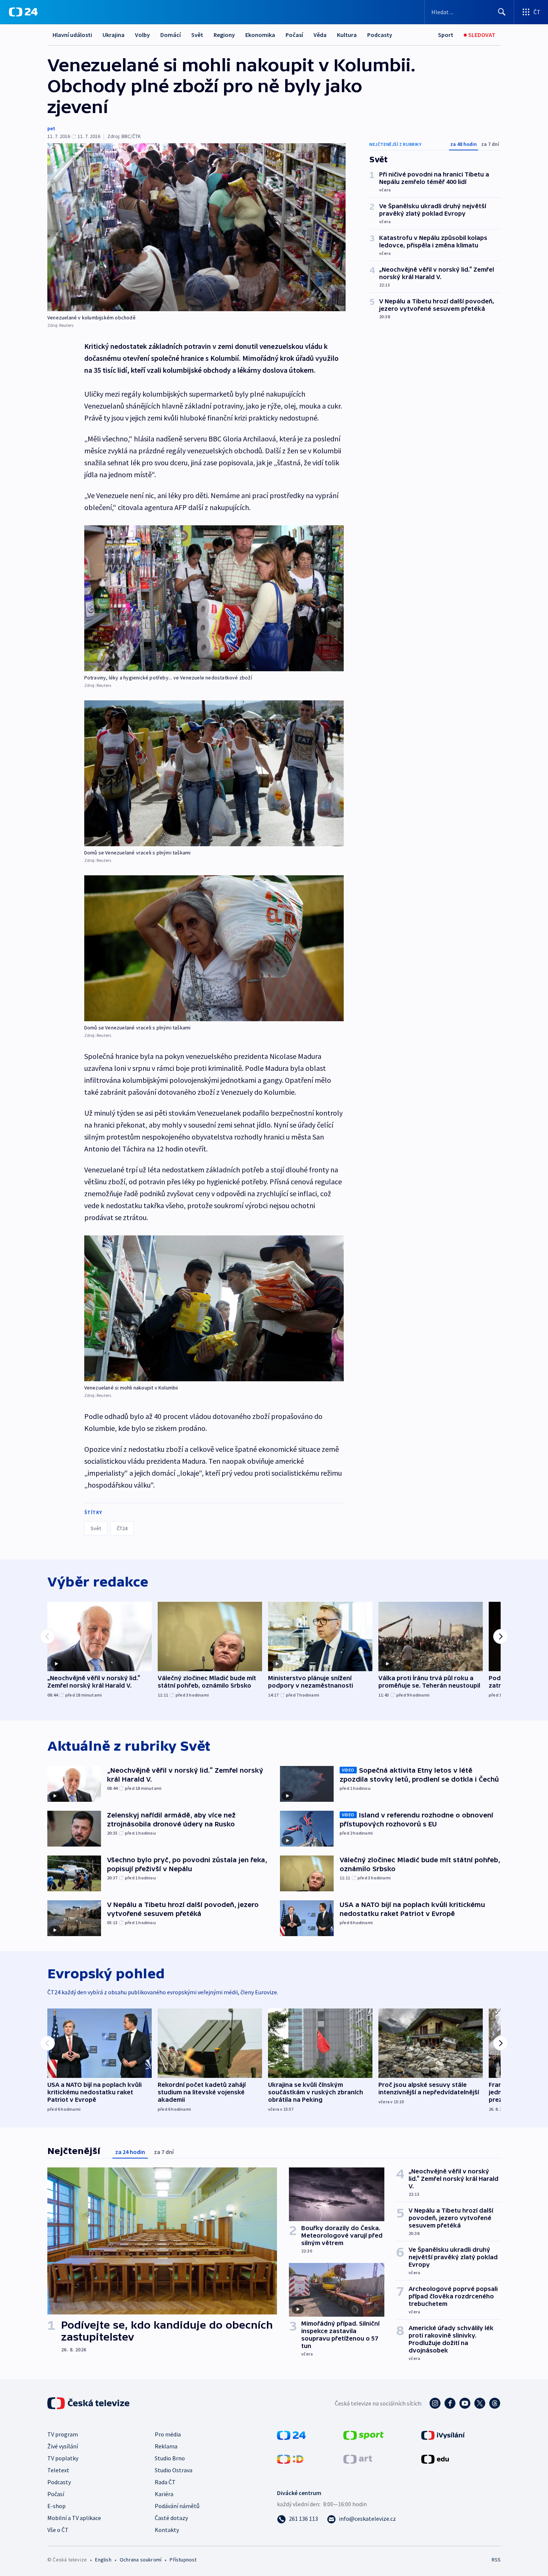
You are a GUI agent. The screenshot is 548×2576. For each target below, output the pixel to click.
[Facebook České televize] (450, 2403)
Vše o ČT (58, 2530)
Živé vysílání (63, 2446)
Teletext (58, 2470)
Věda (320, 35)
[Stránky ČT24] (291, 2435)
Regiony (224, 35)
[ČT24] (23, 12)
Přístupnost (183, 2560)
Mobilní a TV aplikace (74, 2518)
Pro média (168, 2434)
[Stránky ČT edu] (435, 2458)
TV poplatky (63, 2458)
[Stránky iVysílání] (443, 2435)
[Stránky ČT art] (358, 2458)
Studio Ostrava (174, 2470)
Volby (142, 35)
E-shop (56, 2506)
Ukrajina (114, 35)
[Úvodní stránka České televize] (89, 2403)
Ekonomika (260, 35)
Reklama (166, 2446)
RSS (496, 2560)
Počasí (294, 35)
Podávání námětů (177, 2506)
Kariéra (164, 2494)
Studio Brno (170, 2458)
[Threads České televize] (495, 2403)
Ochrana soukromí (141, 2560)
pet (51, 128)
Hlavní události (72, 35)
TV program (63, 2434)
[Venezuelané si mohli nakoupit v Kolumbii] (214, 1308)
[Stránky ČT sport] (363, 2435)
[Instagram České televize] (435, 2403)
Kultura (347, 35)
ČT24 (122, 1528)
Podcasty (380, 35)
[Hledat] (502, 12)
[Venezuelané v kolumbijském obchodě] (196, 227)
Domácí (171, 35)
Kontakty (167, 2530)
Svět (197, 35)
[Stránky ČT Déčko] (290, 2458)
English (103, 2560)
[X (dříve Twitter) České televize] (480, 2403)
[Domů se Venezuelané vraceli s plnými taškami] (214, 773)
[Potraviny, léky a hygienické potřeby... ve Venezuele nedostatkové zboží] (214, 598)
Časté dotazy (171, 2518)
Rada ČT (165, 2482)
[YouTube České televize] (465, 2403)
